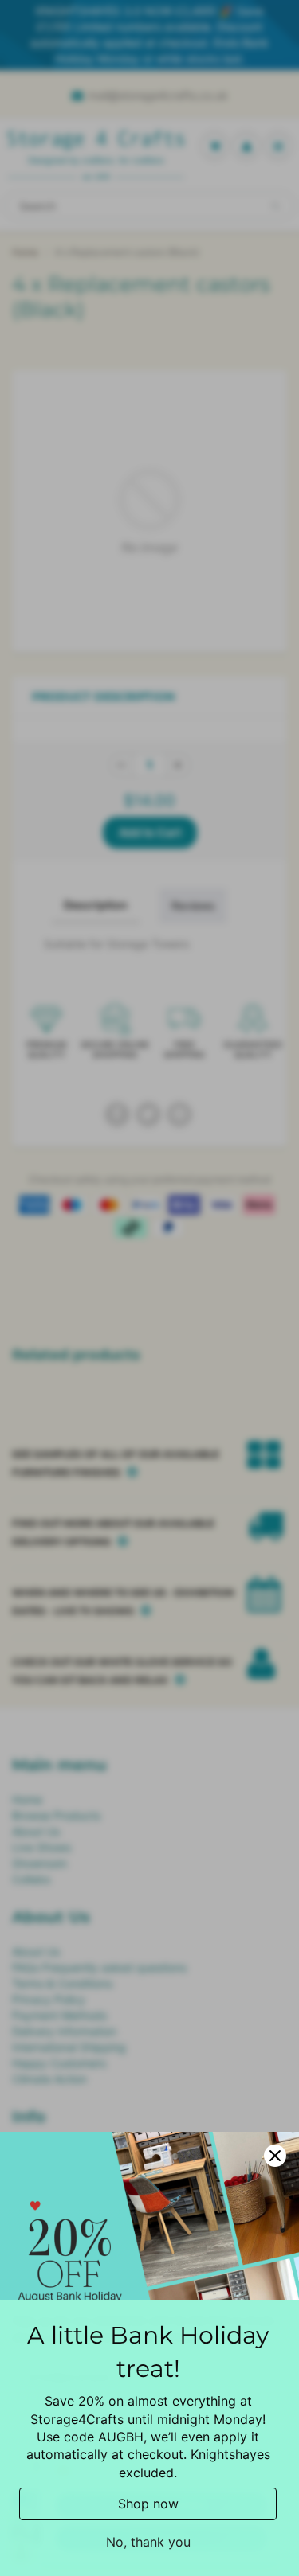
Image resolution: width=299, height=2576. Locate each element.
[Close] (275, 2156)
